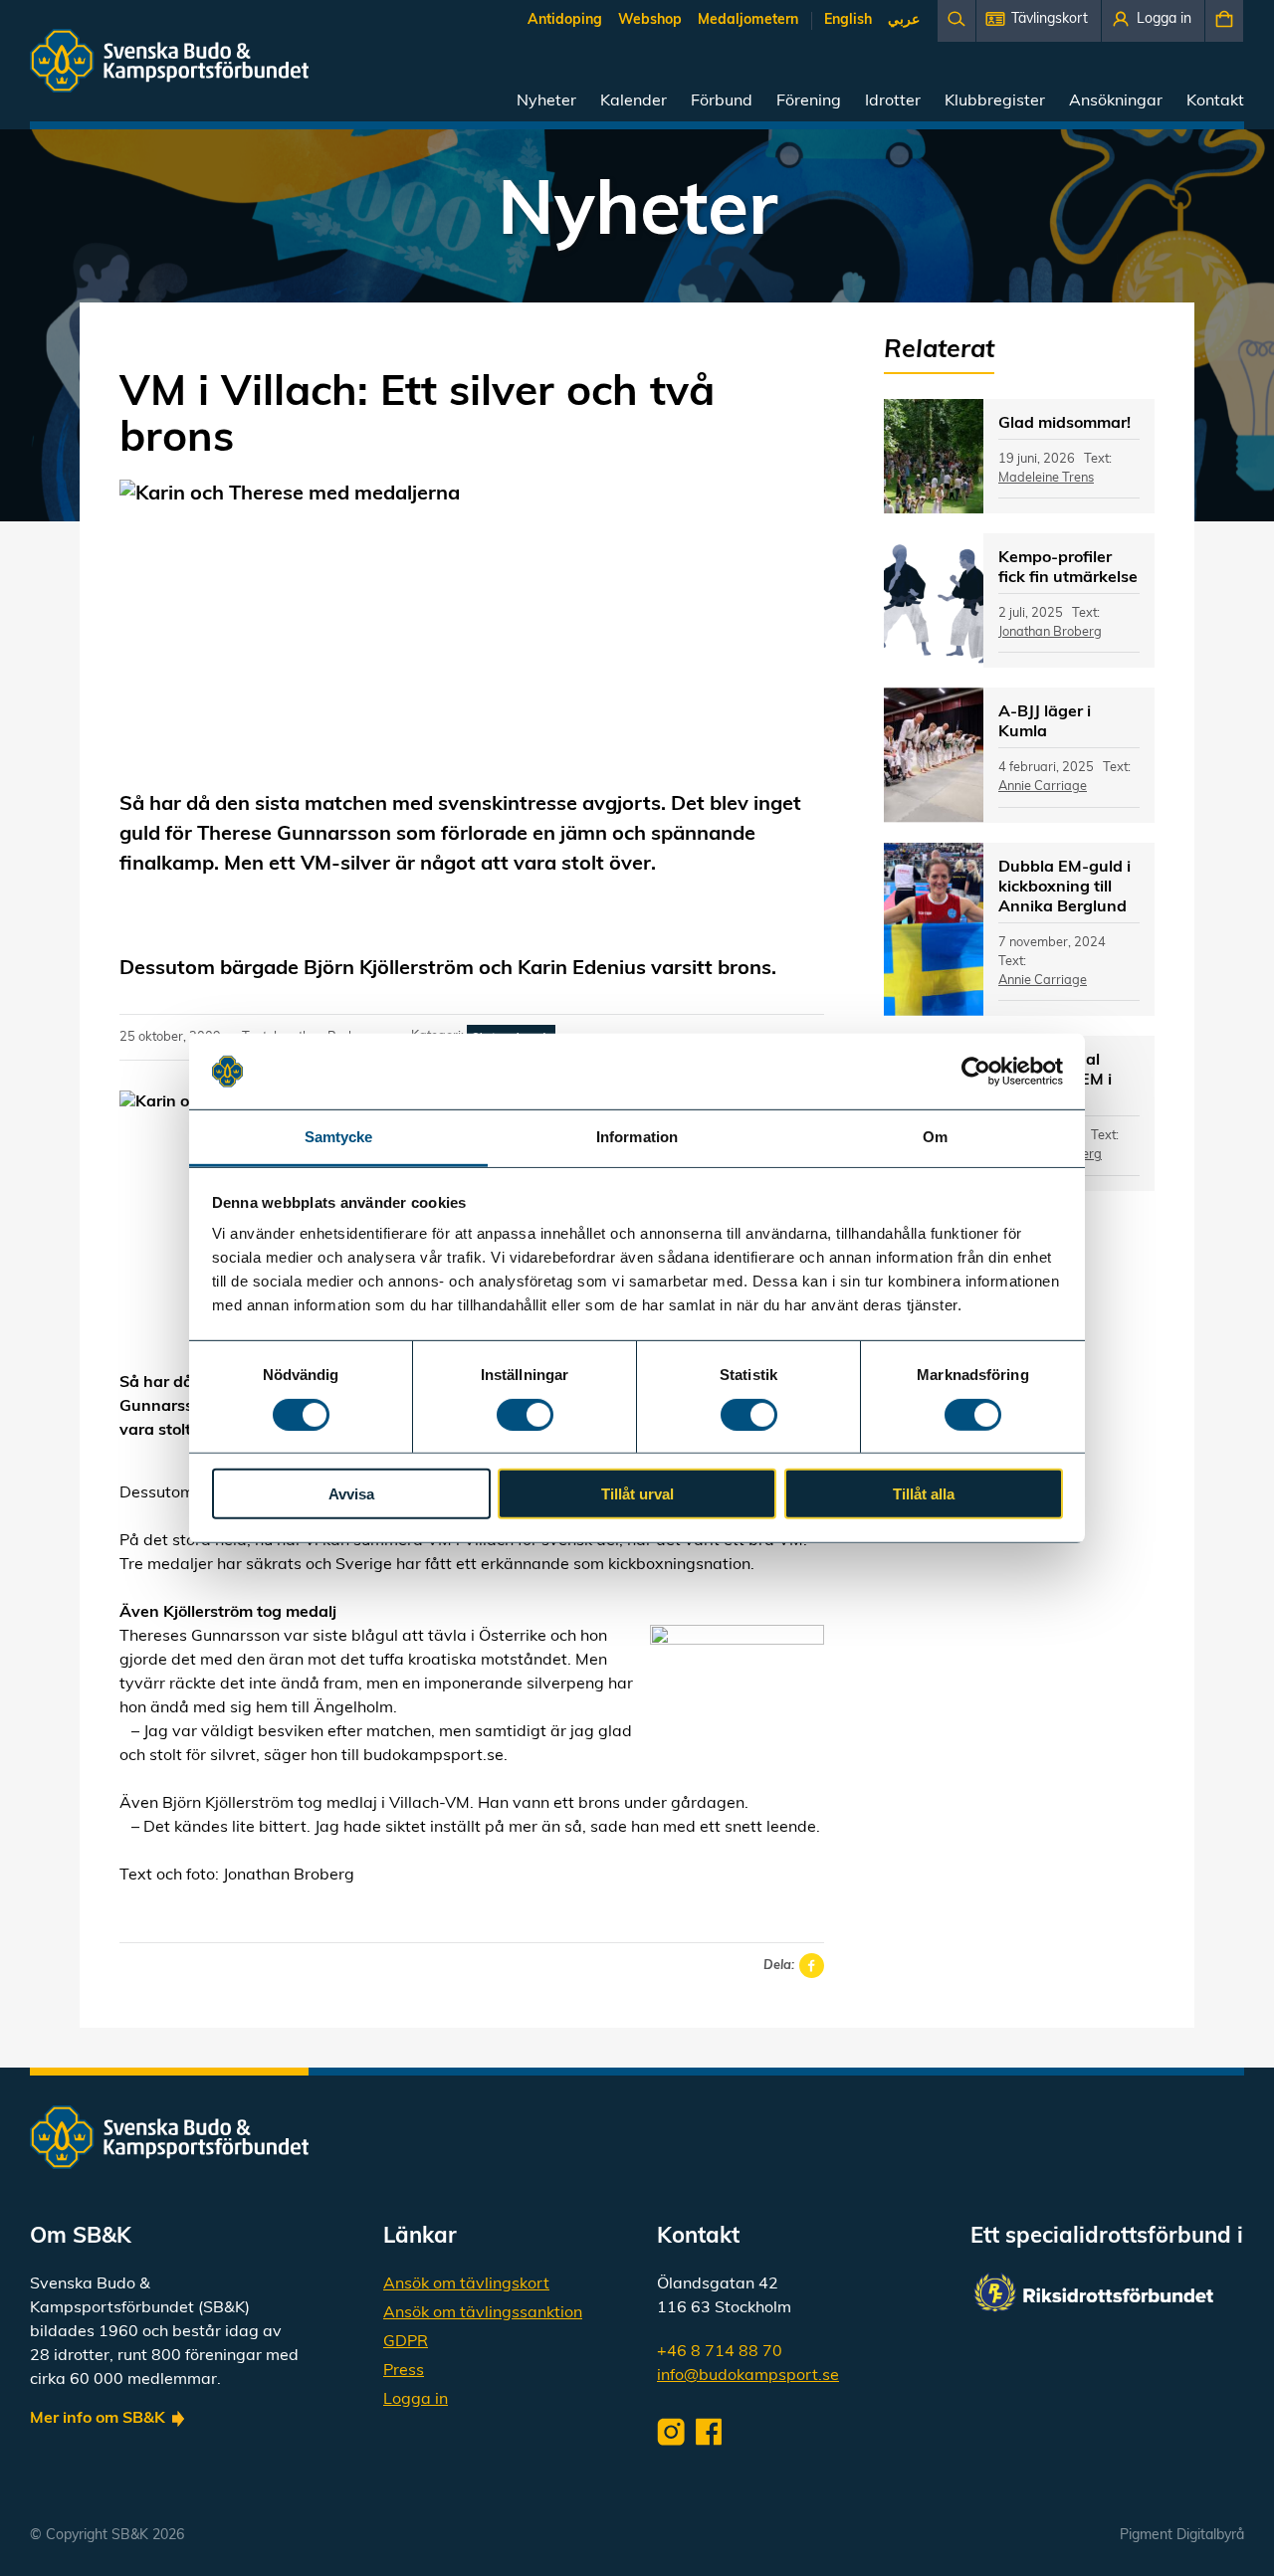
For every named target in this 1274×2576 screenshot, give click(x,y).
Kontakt (1215, 101)
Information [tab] (637, 1137)
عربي (904, 20)
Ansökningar (1116, 101)
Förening (809, 101)
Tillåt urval (637, 1494)
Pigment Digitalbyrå (1182, 2536)
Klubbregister (995, 101)
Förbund (722, 101)
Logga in (416, 2400)
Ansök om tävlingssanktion (483, 2313)
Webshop (650, 20)
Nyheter (546, 101)
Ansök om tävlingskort (466, 2284)
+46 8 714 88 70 (720, 2352)
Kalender (634, 101)
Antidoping (565, 20)
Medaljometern (748, 20)
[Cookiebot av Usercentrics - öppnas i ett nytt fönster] (976, 1072)
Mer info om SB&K (98, 2419)
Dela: (779, 1966)
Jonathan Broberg (1050, 632)
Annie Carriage (1043, 787)
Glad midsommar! (1064, 424)
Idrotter (893, 101)
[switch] (525, 1414)
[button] (1039, 21)
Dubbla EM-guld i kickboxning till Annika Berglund (1064, 888)
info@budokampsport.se (748, 2376)
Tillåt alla (924, 1494)
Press (404, 2371)
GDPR (406, 2342)
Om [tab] (935, 1137)
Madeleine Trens (1046, 478)
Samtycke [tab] (339, 1137)
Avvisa (351, 1494)
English (848, 20)
